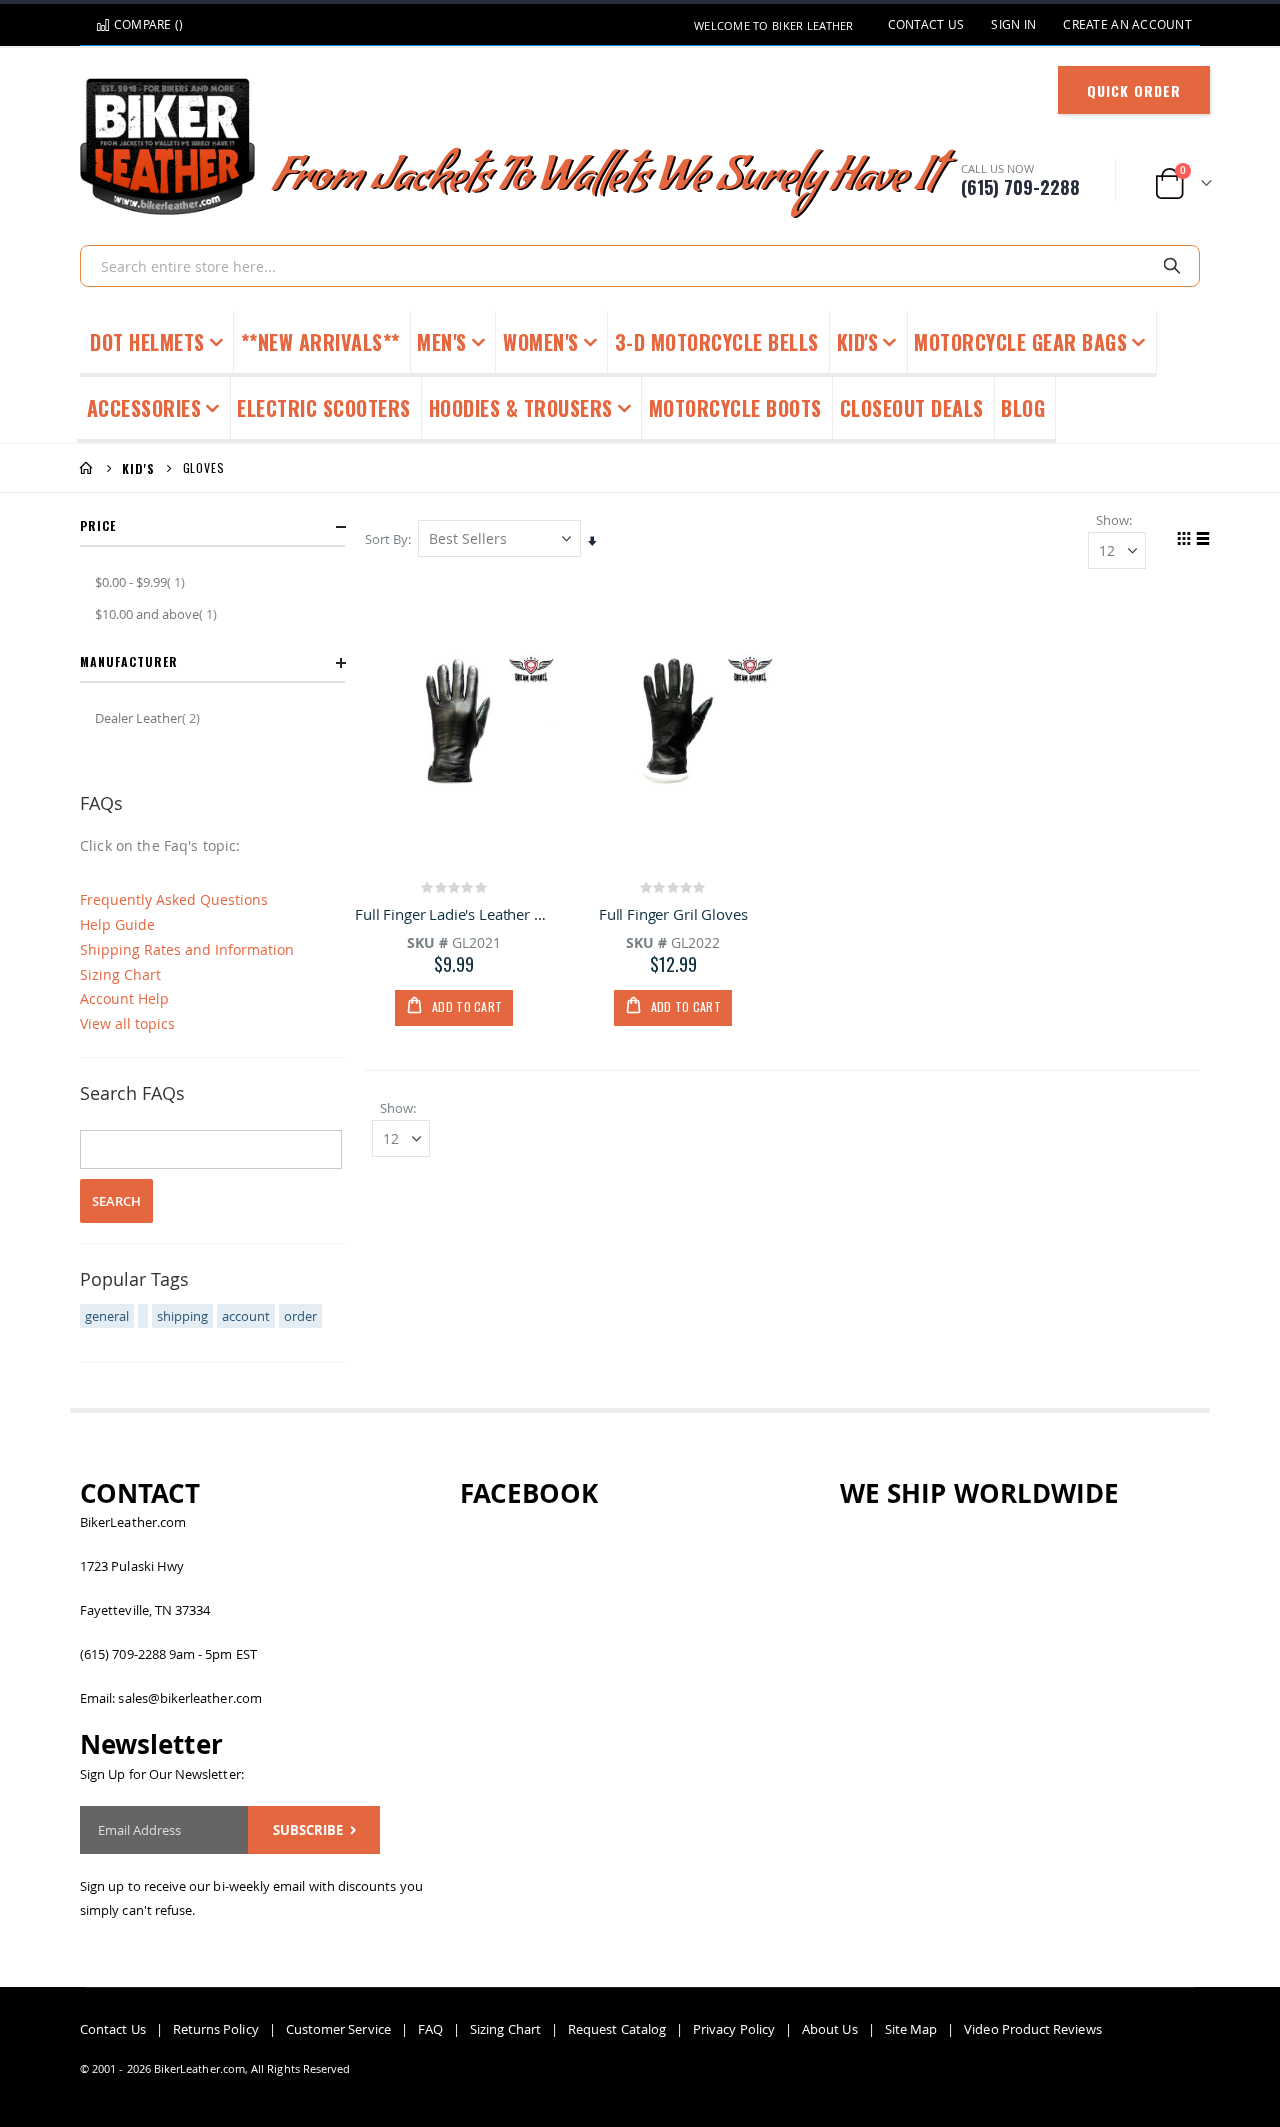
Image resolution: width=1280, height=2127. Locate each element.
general (107, 1316)
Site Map (911, 2029)
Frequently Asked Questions (174, 899)
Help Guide (117, 924)
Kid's (138, 469)
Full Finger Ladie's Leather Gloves (454, 914)
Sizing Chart (120, 974)
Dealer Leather (150, 717)
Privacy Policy (734, 2029)
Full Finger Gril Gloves (673, 914)
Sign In (1013, 24)
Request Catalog (617, 2029)
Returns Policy (216, 2029)
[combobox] (640, 266)
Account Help (124, 998)
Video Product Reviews (1032, 2029)
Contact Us (926, 24)
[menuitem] (1023, 410)
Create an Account (1127, 24)
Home (87, 468)
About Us (830, 2029)
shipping (182, 1316)
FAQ (430, 2029)
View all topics (127, 1023)
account (246, 1316)
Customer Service (338, 2029)
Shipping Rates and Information (187, 949)
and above (158, 613)
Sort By (386, 539)
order (300, 1316)
